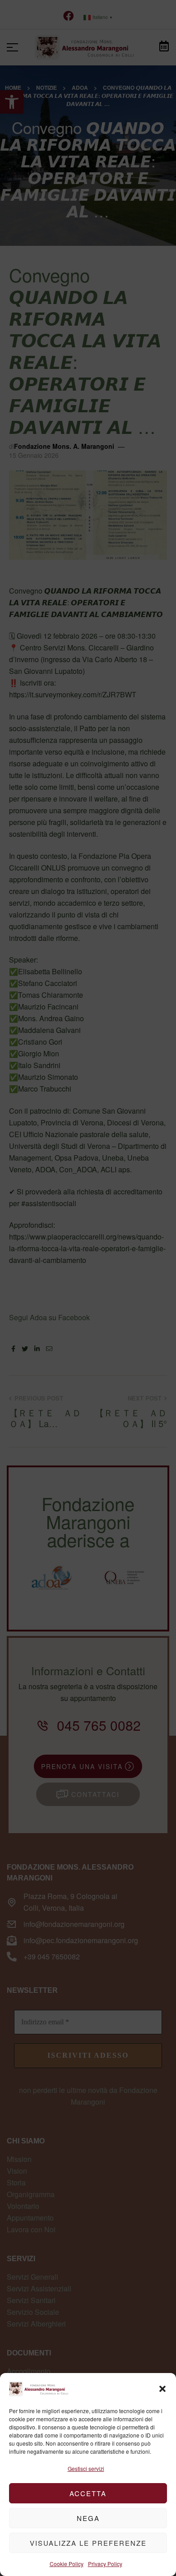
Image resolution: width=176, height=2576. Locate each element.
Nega (88, 2518)
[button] (162, 2389)
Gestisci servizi (86, 2468)
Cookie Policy (67, 2564)
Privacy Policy (105, 2564)
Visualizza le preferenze (88, 2543)
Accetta (88, 2493)
